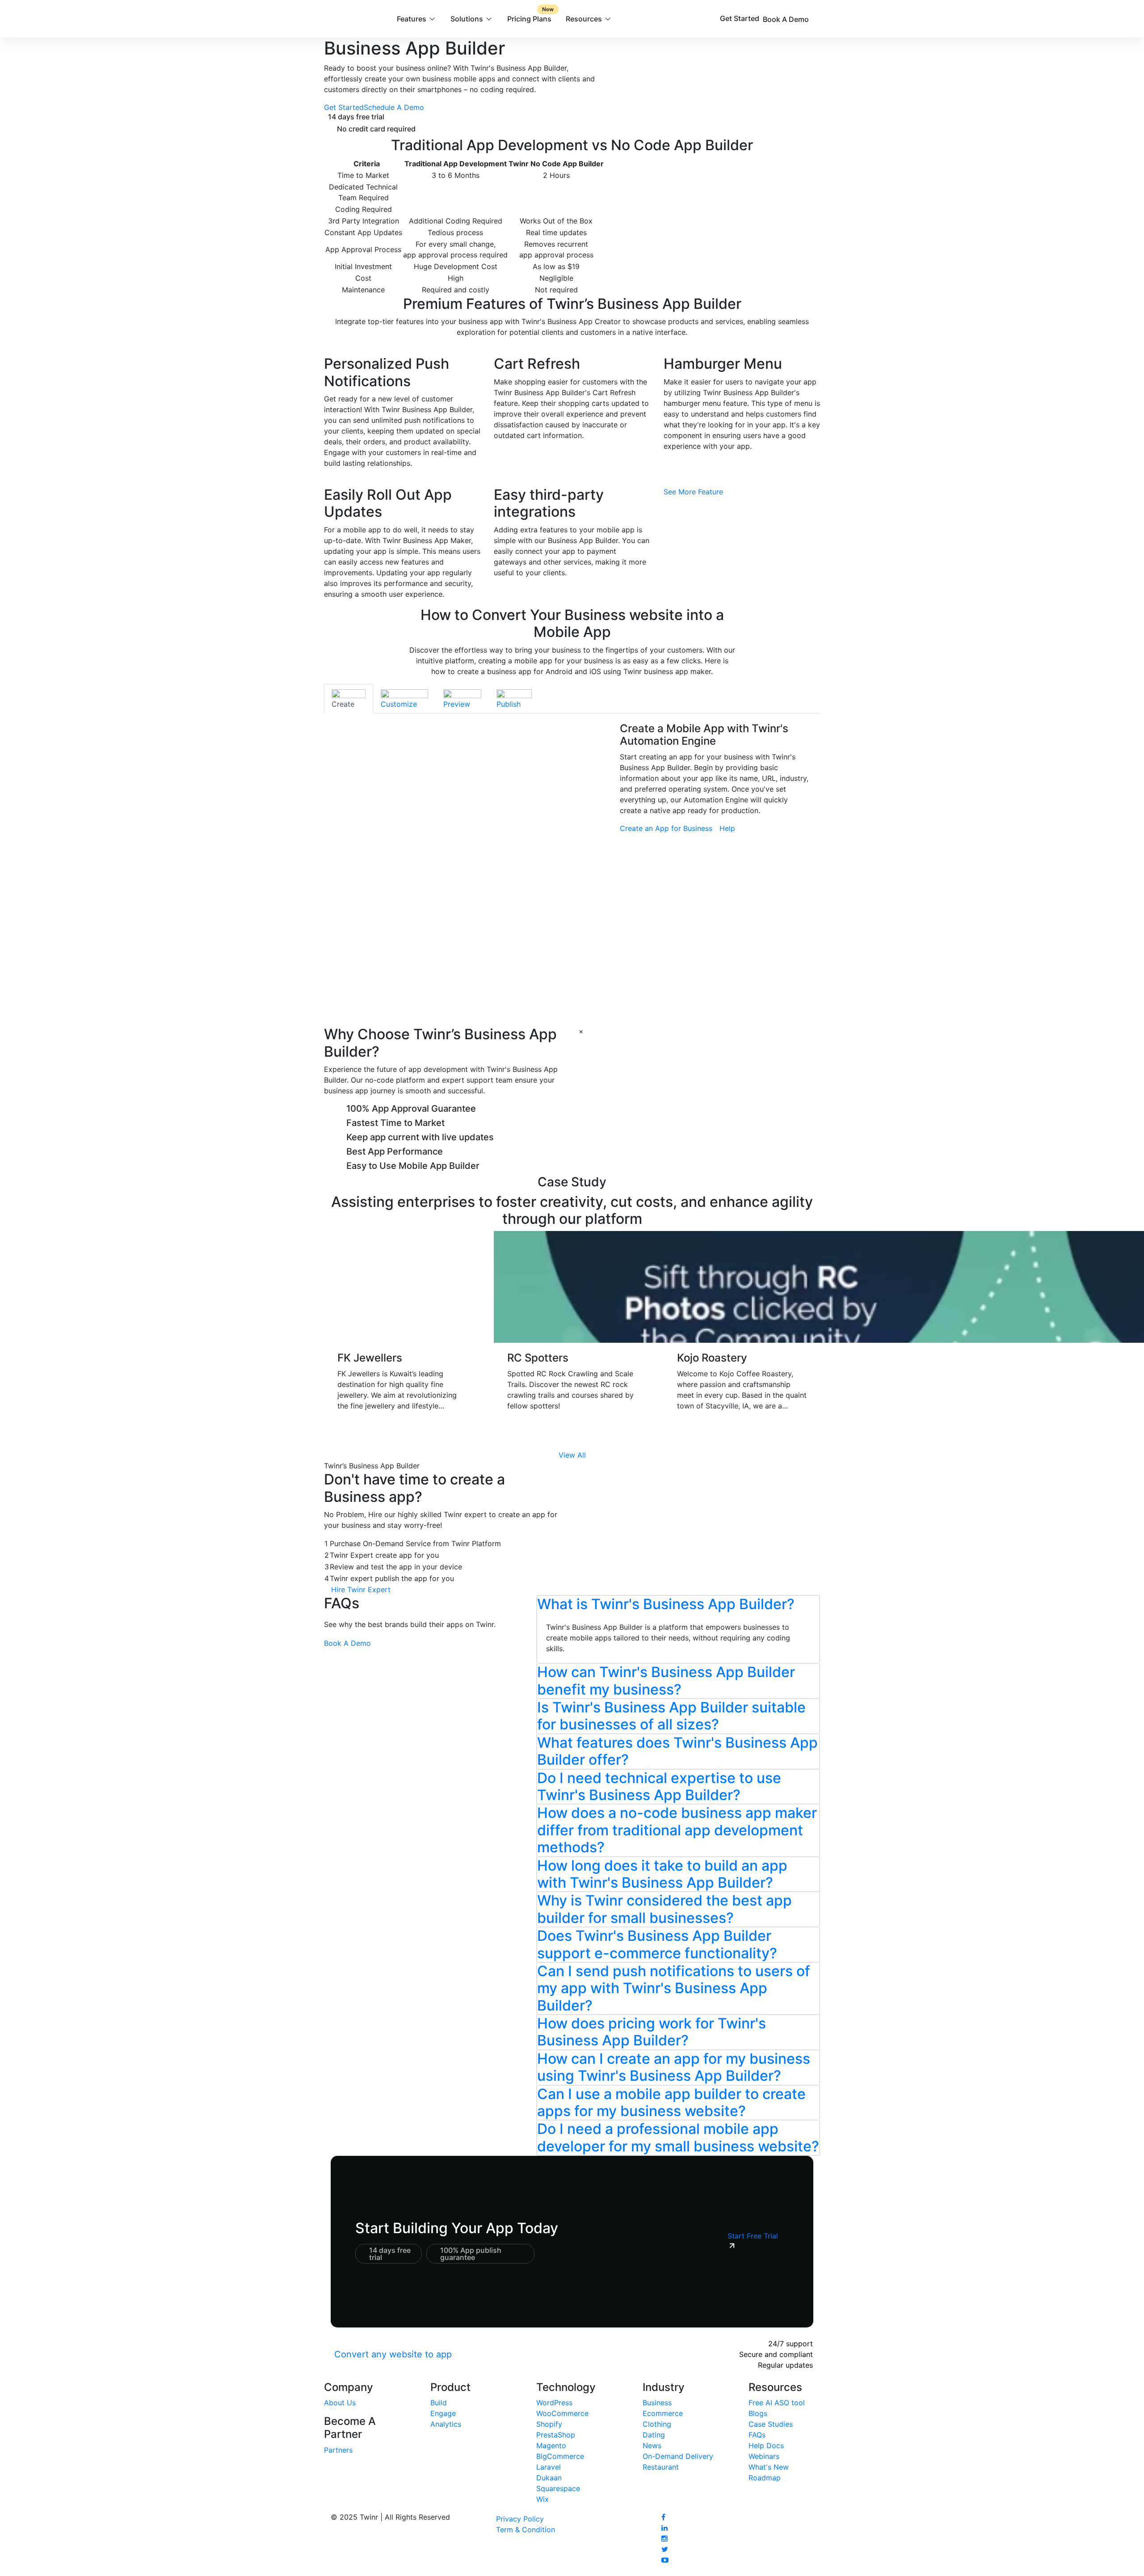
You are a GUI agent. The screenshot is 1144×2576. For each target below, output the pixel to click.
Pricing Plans (530, 15)
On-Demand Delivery (678, 2456)
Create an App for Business (666, 828)
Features (412, 19)
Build (439, 2403)
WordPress (554, 2403)
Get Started (740, 18)
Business (657, 2403)
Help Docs (766, 2445)
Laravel (549, 2467)
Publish (509, 704)
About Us (340, 2403)
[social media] (663, 2517)
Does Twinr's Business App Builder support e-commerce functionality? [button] (657, 1944)
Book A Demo (787, 19)
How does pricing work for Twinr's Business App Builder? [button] (652, 2032)
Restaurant (661, 2467)
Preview (457, 704)
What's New (769, 2467)
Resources (584, 19)
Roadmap (765, 2478)
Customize (399, 704)
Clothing (657, 2424)
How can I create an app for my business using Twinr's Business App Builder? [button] (674, 2067)
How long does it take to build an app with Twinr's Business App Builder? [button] (662, 1874)
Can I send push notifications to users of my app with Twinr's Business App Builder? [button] (674, 1988)
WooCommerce (562, 2413)
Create (343, 704)
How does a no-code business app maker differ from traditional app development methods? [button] (677, 1830)
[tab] (349, 699)
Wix (543, 2499)
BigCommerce (560, 2456)
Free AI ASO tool (777, 2403)
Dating (654, 2435)
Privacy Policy (520, 2519)
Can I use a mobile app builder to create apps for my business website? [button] (671, 2102)
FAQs (757, 2435)
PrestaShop (556, 2435)
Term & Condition (526, 2530)
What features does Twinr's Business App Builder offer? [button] (677, 1751)
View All (572, 1455)
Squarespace (558, 2488)
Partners (338, 2450)
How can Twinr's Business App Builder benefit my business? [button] (666, 1680)
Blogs (758, 2413)
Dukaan (549, 2478)
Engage (443, 2413)
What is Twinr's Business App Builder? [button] (666, 1604)
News (652, 2445)
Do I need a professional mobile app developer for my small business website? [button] (678, 2137)
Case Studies (771, 2424)
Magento (551, 2445)
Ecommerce (663, 2413)
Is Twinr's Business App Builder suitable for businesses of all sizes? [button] (671, 1716)
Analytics (446, 2424)
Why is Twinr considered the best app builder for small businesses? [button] (665, 1909)
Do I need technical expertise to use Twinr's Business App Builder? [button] (659, 1786)
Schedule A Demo (394, 107)
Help (727, 828)
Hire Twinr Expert (361, 1589)
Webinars (764, 2456)
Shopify (549, 2424)
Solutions (467, 19)
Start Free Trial (753, 2236)
